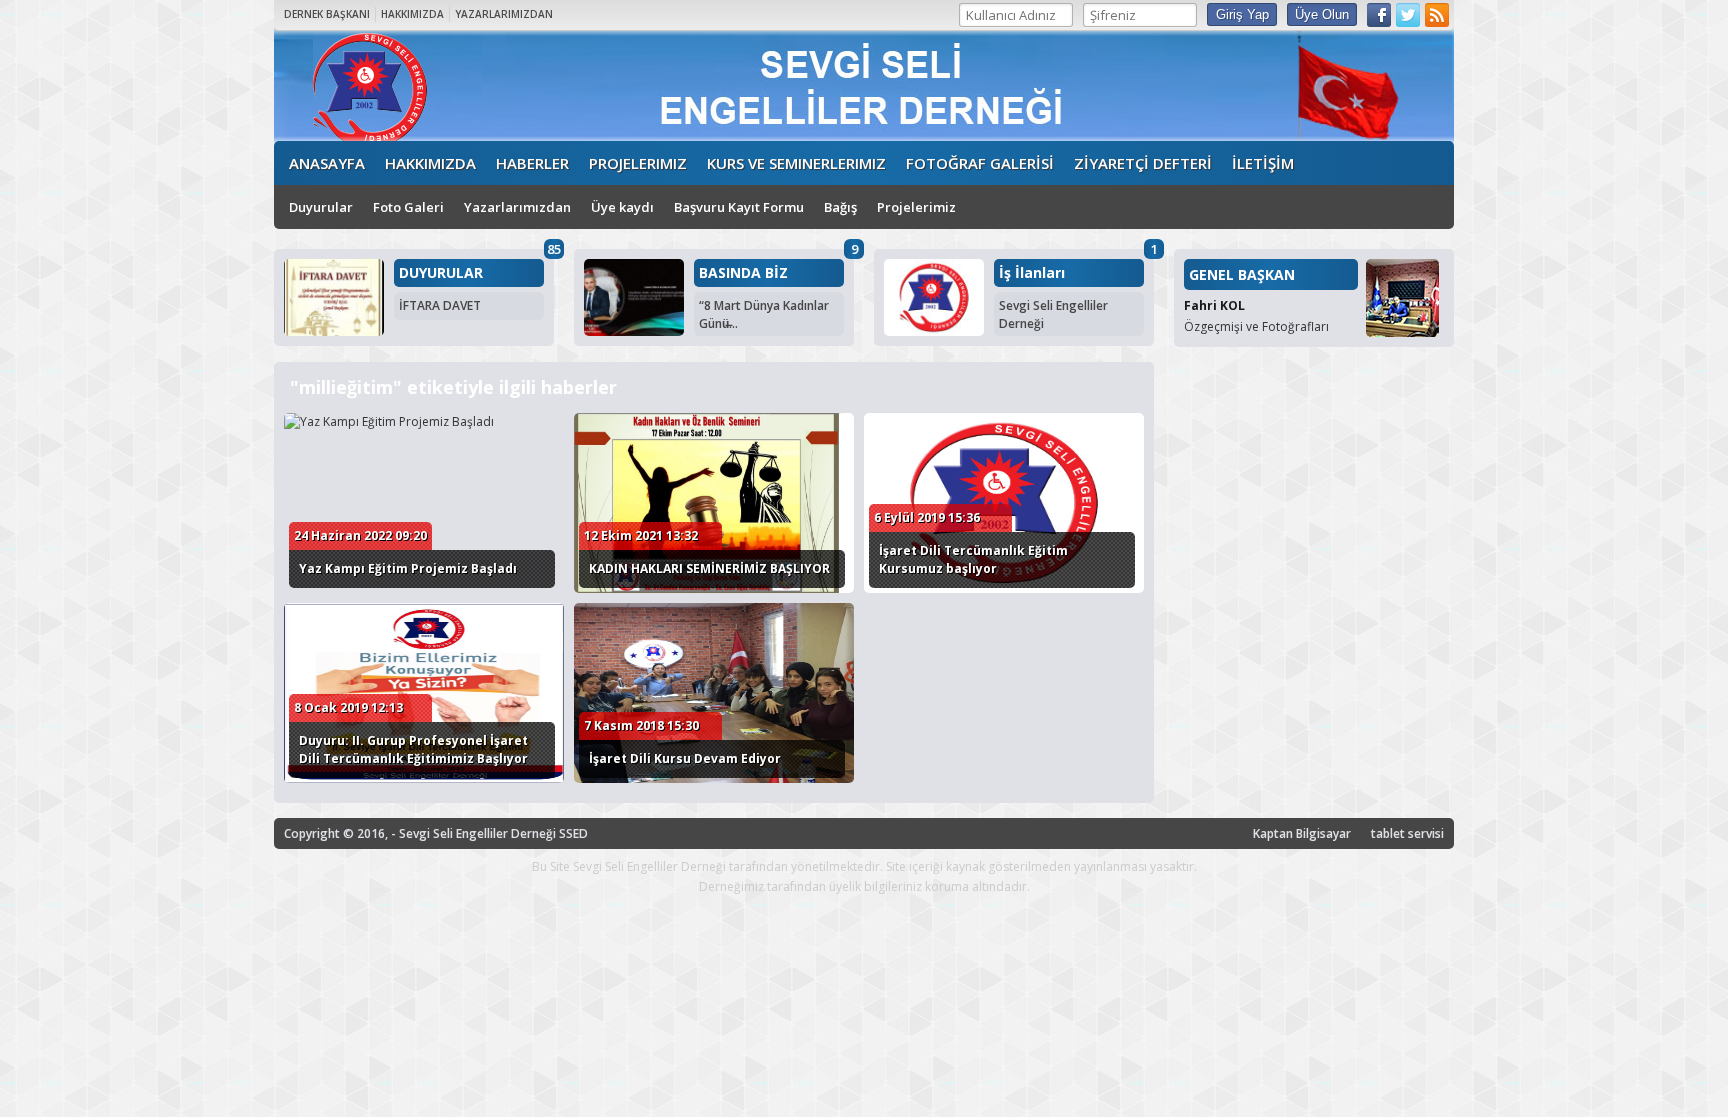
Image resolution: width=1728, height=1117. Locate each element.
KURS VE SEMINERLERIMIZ (796, 163)
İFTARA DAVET (440, 305)
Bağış (840, 207)
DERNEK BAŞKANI (327, 14)
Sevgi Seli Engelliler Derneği (1053, 314)
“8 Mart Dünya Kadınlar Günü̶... (764, 314)
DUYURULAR (441, 273)
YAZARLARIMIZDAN (504, 14)
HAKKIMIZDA (412, 14)
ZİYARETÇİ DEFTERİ (1143, 163)
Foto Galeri (408, 207)
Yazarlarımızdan (517, 207)
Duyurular (321, 207)
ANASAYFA (327, 163)
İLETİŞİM (1263, 163)
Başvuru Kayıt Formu (739, 207)
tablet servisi (1407, 833)
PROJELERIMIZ (638, 163)
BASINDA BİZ (743, 273)
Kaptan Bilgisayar (1302, 833)
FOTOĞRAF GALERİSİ (980, 163)
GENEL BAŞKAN (1242, 274)
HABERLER (532, 163)
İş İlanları (1032, 273)
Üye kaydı (622, 207)
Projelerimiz (916, 207)
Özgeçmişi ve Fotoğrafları (1256, 326)
